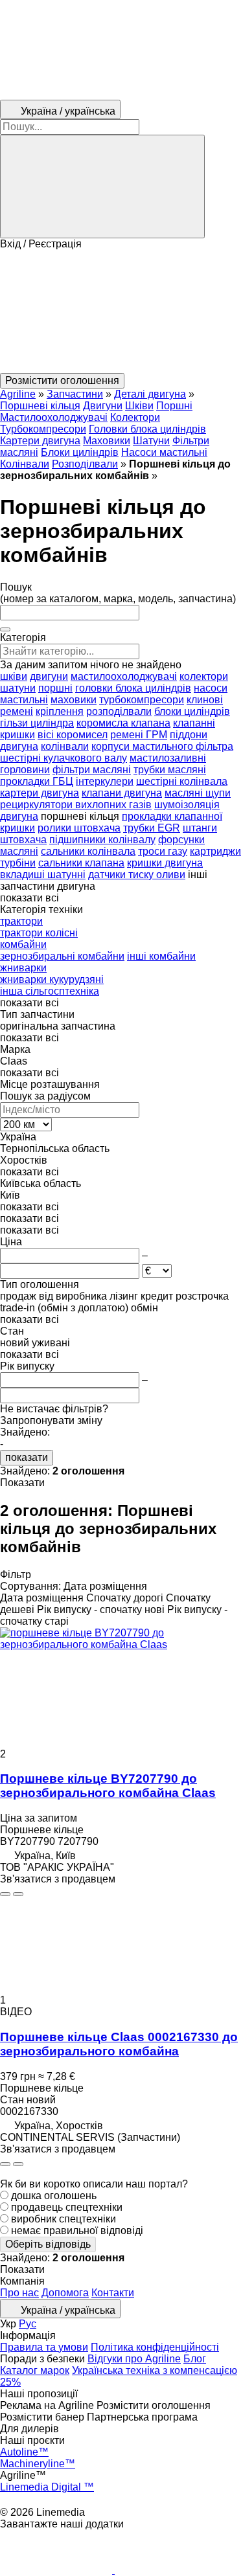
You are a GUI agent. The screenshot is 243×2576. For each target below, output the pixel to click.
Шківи (139, 406)
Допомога (65, 2293)
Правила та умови (44, 2347)
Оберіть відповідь (48, 2244)
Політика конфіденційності (155, 2347)
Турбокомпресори (43, 429)
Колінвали (25, 464)
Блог (195, 2359)
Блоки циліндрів (80, 452)
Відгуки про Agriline (134, 2359)
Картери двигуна (40, 441)
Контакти (113, 2293)
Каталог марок (35, 2370)
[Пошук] (102, 186)
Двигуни (103, 406)
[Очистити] (5, 629)
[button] (121, 311)
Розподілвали (85, 464)
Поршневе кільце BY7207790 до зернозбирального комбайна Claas (108, 1786)
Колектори (135, 417)
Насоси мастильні (164, 452)
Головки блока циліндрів (147, 429)
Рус (28, 2324)
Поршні (174, 406)
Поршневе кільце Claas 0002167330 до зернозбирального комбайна (119, 2044)
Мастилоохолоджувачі (54, 417)
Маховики (107, 441)
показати (27, 1457)
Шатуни (151, 441)
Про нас (19, 2293)
